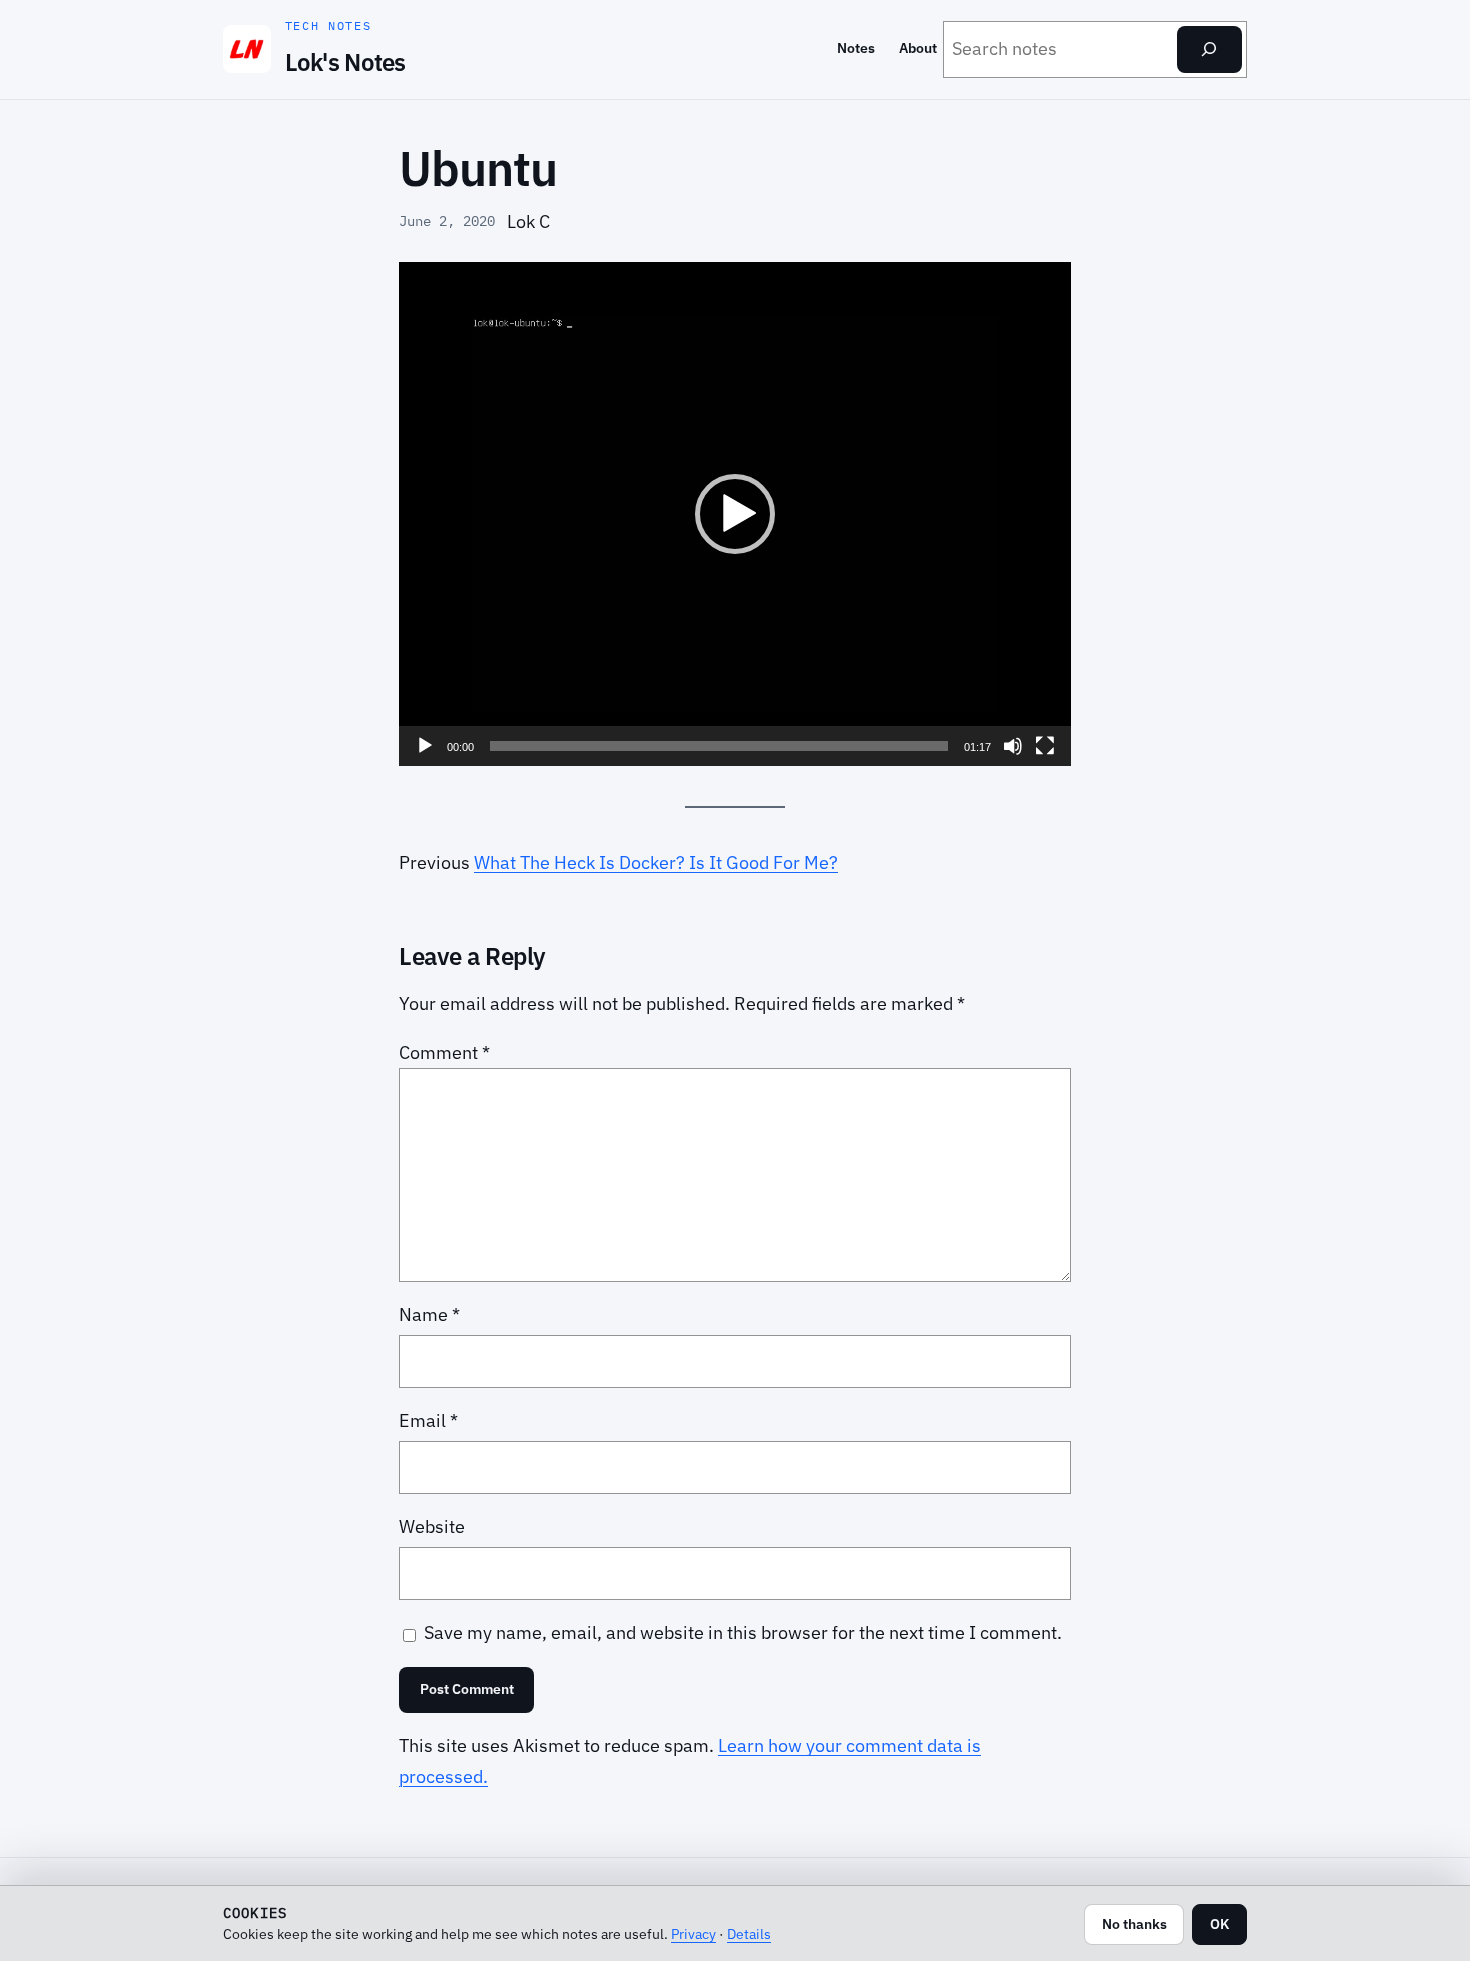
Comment (444, 1052)
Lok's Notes (345, 62)
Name (429, 1314)
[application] (735, 514)
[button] (735, 514)
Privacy (693, 1933)
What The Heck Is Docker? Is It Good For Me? (656, 862)
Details (749, 1933)
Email (428, 1420)
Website (432, 1526)
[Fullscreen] (1045, 746)
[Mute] (1013, 746)
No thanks (1134, 1924)
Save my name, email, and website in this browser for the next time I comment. (743, 1632)
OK (1219, 1924)
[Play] (425, 746)
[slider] (719, 746)
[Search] (1209, 49)
